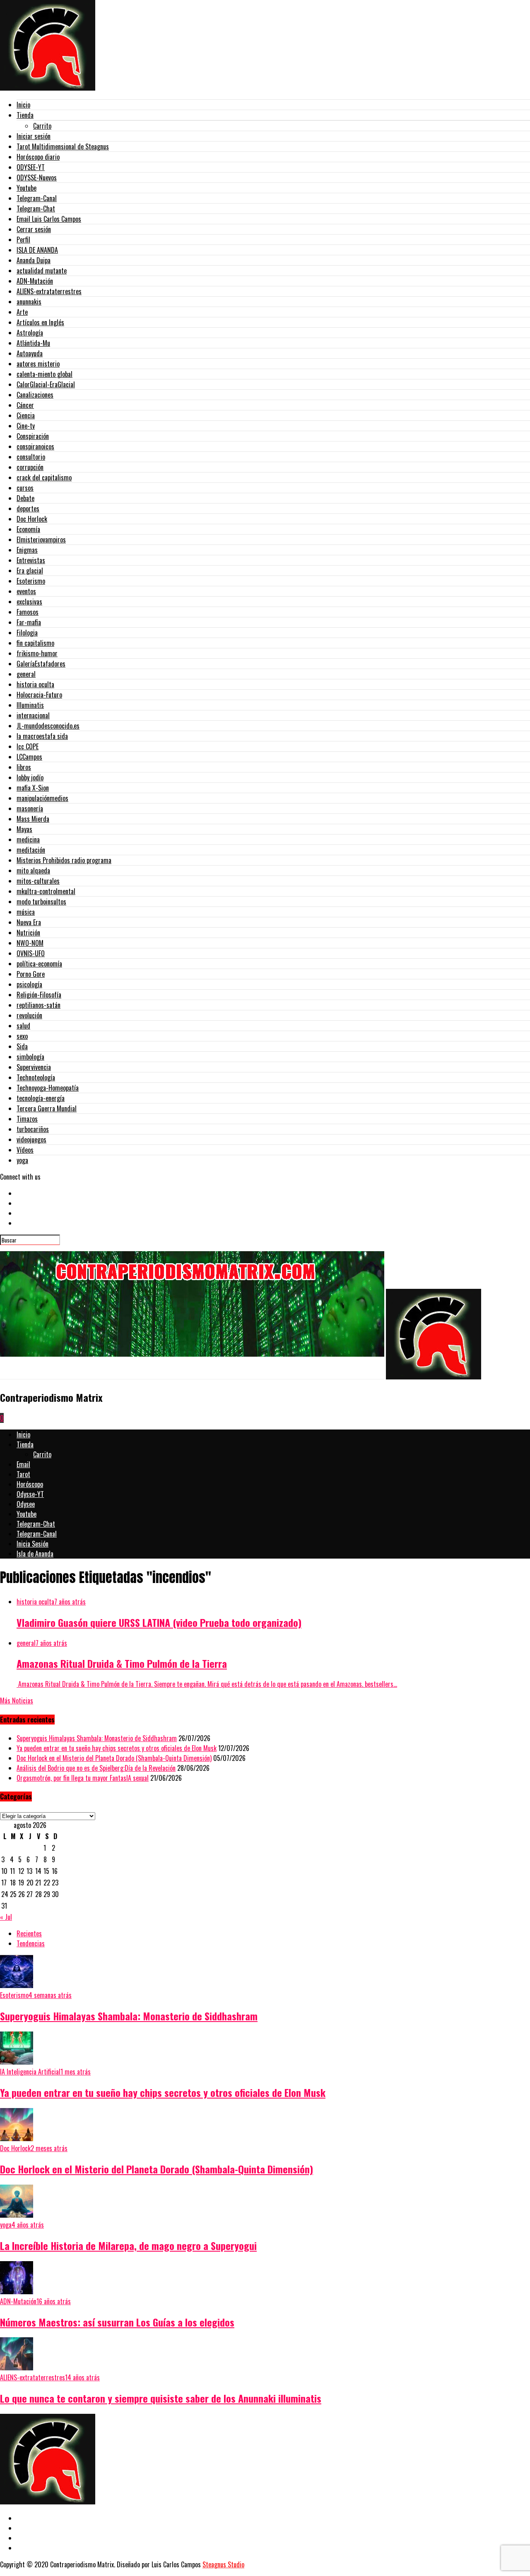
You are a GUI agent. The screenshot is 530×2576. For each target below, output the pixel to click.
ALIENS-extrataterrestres (49, 291)
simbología (30, 1057)
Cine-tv (26, 426)
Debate (25, 498)
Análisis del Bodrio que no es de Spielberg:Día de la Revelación (96, 1768)
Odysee (26, 1504)
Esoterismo (31, 581)
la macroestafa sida (42, 736)
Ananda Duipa (34, 260)
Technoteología (36, 1077)
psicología (29, 984)
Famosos (28, 612)
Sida (22, 1046)
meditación (31, 850)
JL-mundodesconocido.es (48, 726)
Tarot (23, 1474)
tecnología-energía (41, 1098)
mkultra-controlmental (46, 891)
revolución (29, 1015)
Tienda (25, 115)
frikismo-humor (37, 653)
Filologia (27, 633)
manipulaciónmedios (42, 798)
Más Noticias (17, 1701)
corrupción (30, 467)
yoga (22, 1160)
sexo (22, 1036)
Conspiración (33, 436)
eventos (26, 591)
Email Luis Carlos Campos (49, 219)
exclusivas (29, 602)
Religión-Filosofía (39, 995)
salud (23, 1026)
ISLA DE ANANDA (37, 250)
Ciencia (26, 415)
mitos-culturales (38, 881)
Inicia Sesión (33, 1544)
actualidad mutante (42, 271)
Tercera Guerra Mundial (47, 1108)
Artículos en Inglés (40, 322)
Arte (22, 312)
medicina (28, 839)
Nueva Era (29, 922)
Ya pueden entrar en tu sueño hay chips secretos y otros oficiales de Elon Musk (117, 1748)
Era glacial (30, 571)
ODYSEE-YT (31, 167)
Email (23, 1464)
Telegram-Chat (36, 209)
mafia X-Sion (33, 788)
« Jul (6, 1917)
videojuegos (31, 1139)
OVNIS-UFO (31, 953)
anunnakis (29, 302)
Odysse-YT (30, 1494)
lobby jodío (30, 777)
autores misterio (38, 364)
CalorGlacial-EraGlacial (46, 384)
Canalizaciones (35, 395)
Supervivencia (34, 1067)
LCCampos (29, 757)
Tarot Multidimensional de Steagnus (63, 146)
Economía (28, 529)
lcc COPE (28, 746)
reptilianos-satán (39, 1005)
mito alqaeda (33, 871)
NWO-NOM (30, 943)
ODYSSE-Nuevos (37, 177)
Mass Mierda (33, 819)
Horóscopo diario (38, 157)
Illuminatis (30, 705)
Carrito (42, 126)
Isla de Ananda (35, 1554)
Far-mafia (29, 622)
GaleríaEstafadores (41, 664)
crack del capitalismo (44, 477)
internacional (33, 715)
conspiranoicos (35, 446)
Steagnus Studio (223, 2564)
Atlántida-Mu (33, 343)
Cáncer (25, 405)
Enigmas (27, 550)
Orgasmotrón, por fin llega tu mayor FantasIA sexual (83, 1778)
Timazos (27, 1119)
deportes (28, 508)
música (26, 912)
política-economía (39, 964)
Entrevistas (31, 560)
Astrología (30, 333)
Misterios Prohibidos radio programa (64, 860)
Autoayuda (30, 353)
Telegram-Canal (37, 198)
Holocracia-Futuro (39, 695)
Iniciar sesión (34, 136)
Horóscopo (30, 1484)
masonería (30, 808)
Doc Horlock (32, 519)
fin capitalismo (35, 643)
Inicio (23, 105)
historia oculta (35, 684)
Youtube (26, 188)
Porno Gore (31, 974)
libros (24, 767)
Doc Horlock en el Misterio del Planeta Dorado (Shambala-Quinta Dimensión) (114, 1758)
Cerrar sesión (34, 229)
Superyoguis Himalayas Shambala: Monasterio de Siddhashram (97, 1738)
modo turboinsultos (41, 902)
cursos (25, 488)
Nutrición (28, 933)
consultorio (31, 457)
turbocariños (33, 1129)
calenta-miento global (45, 374)
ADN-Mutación (35, 281)
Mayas (24, 829)
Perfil (23, 240)
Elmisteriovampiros (41, 540)
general (26, 674)
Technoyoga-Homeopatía (48, 1088)
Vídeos (25, 1150)
